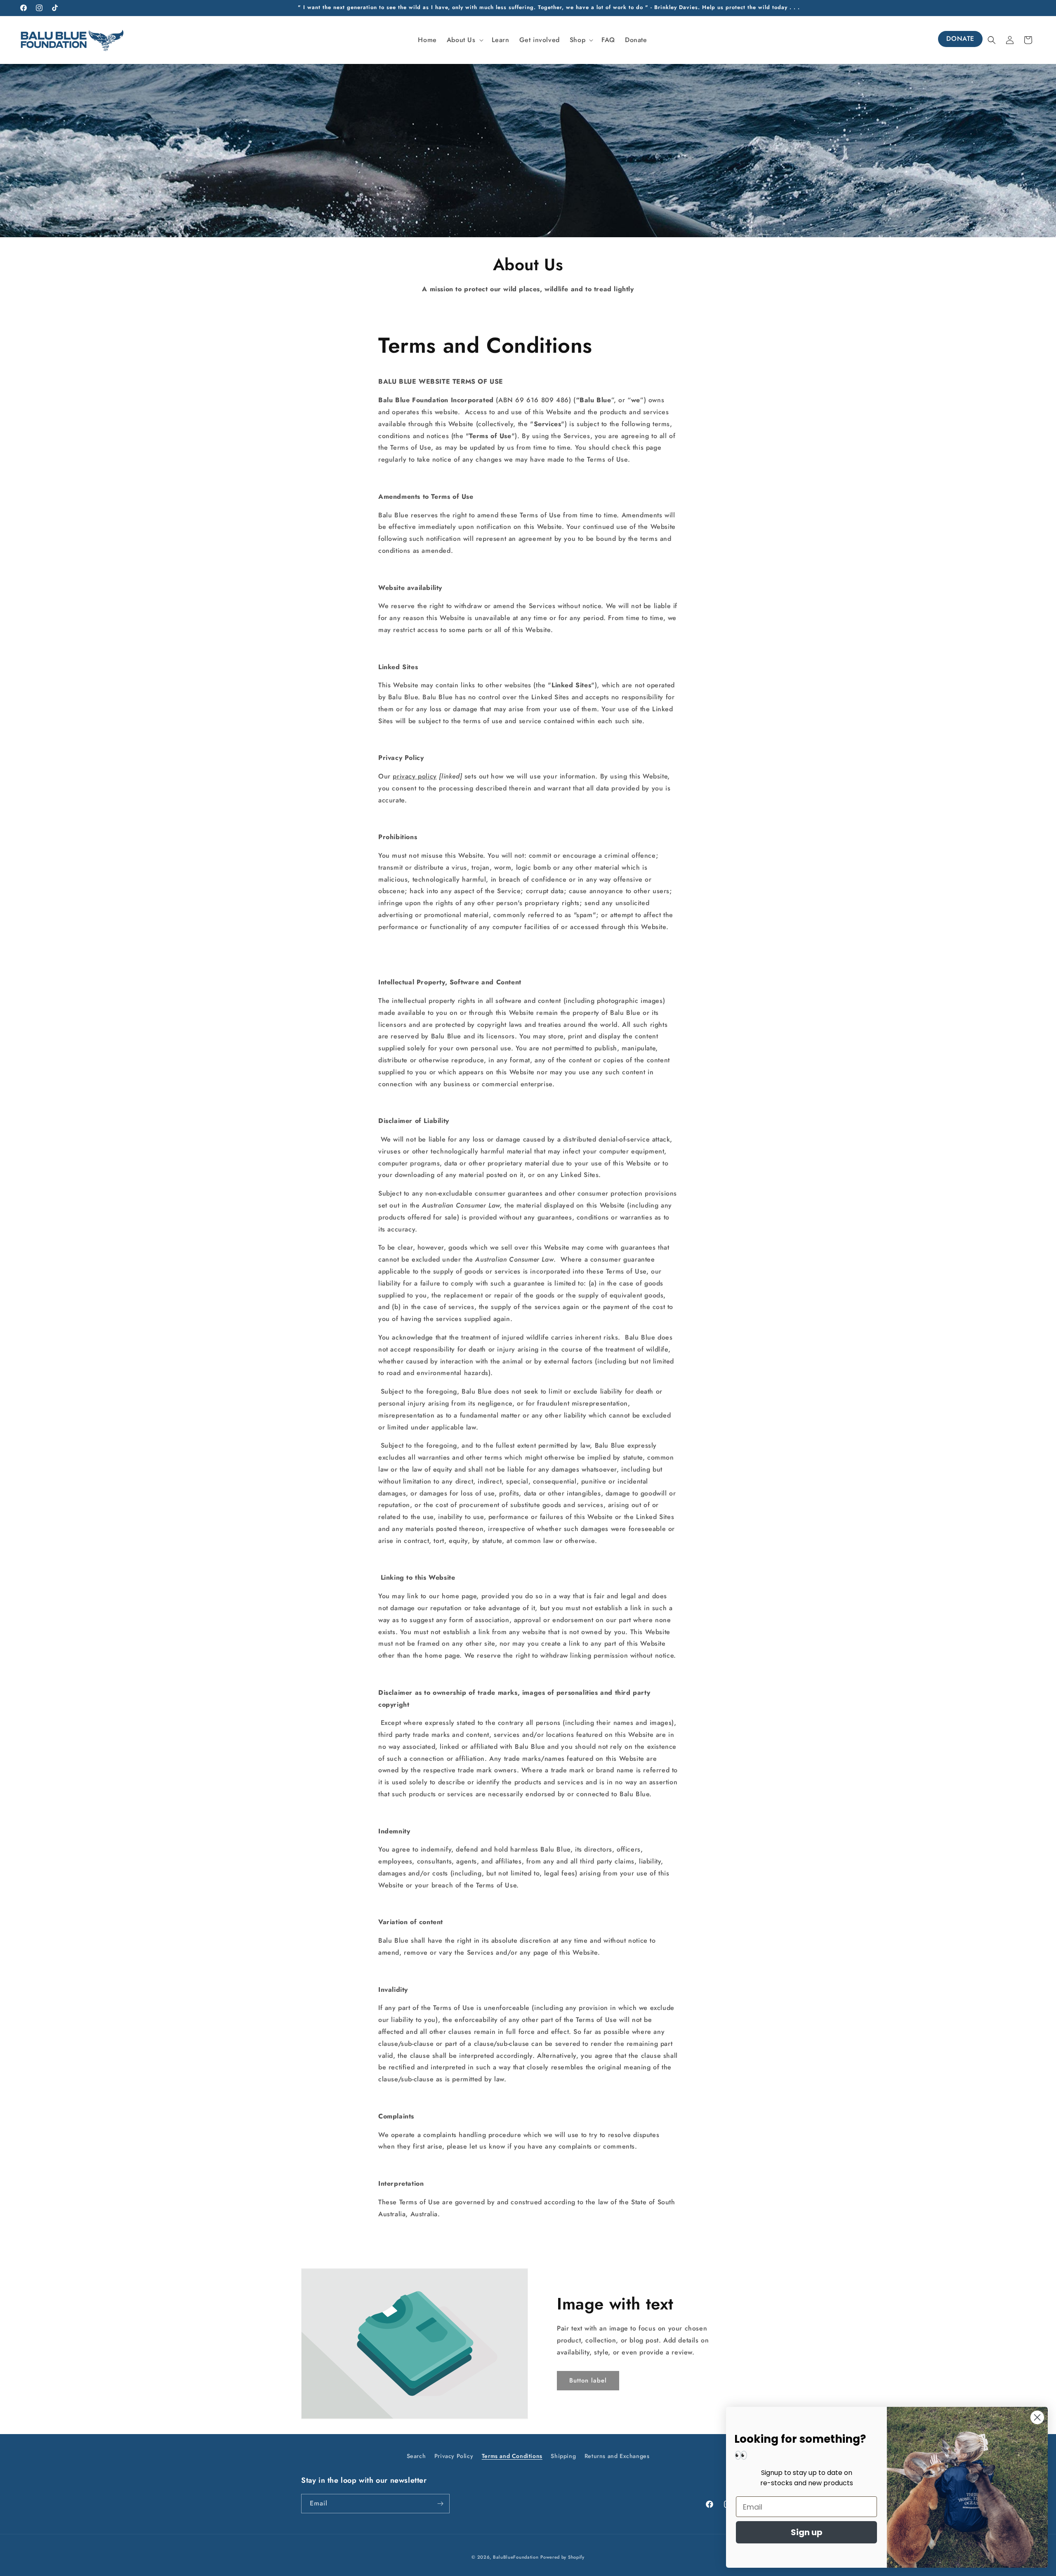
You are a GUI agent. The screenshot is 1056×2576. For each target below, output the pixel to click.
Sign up (807, 2532)
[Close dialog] (1037, 2417)
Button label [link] (588, 2380)
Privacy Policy (454, 2456)
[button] (464, 40)
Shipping (563, 2456)
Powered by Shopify (562, 2557)
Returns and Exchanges (617, 2456)
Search (416, 2456)
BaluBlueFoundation (516, 2557)
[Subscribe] (440, 2504)
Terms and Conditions (512, 2456)
